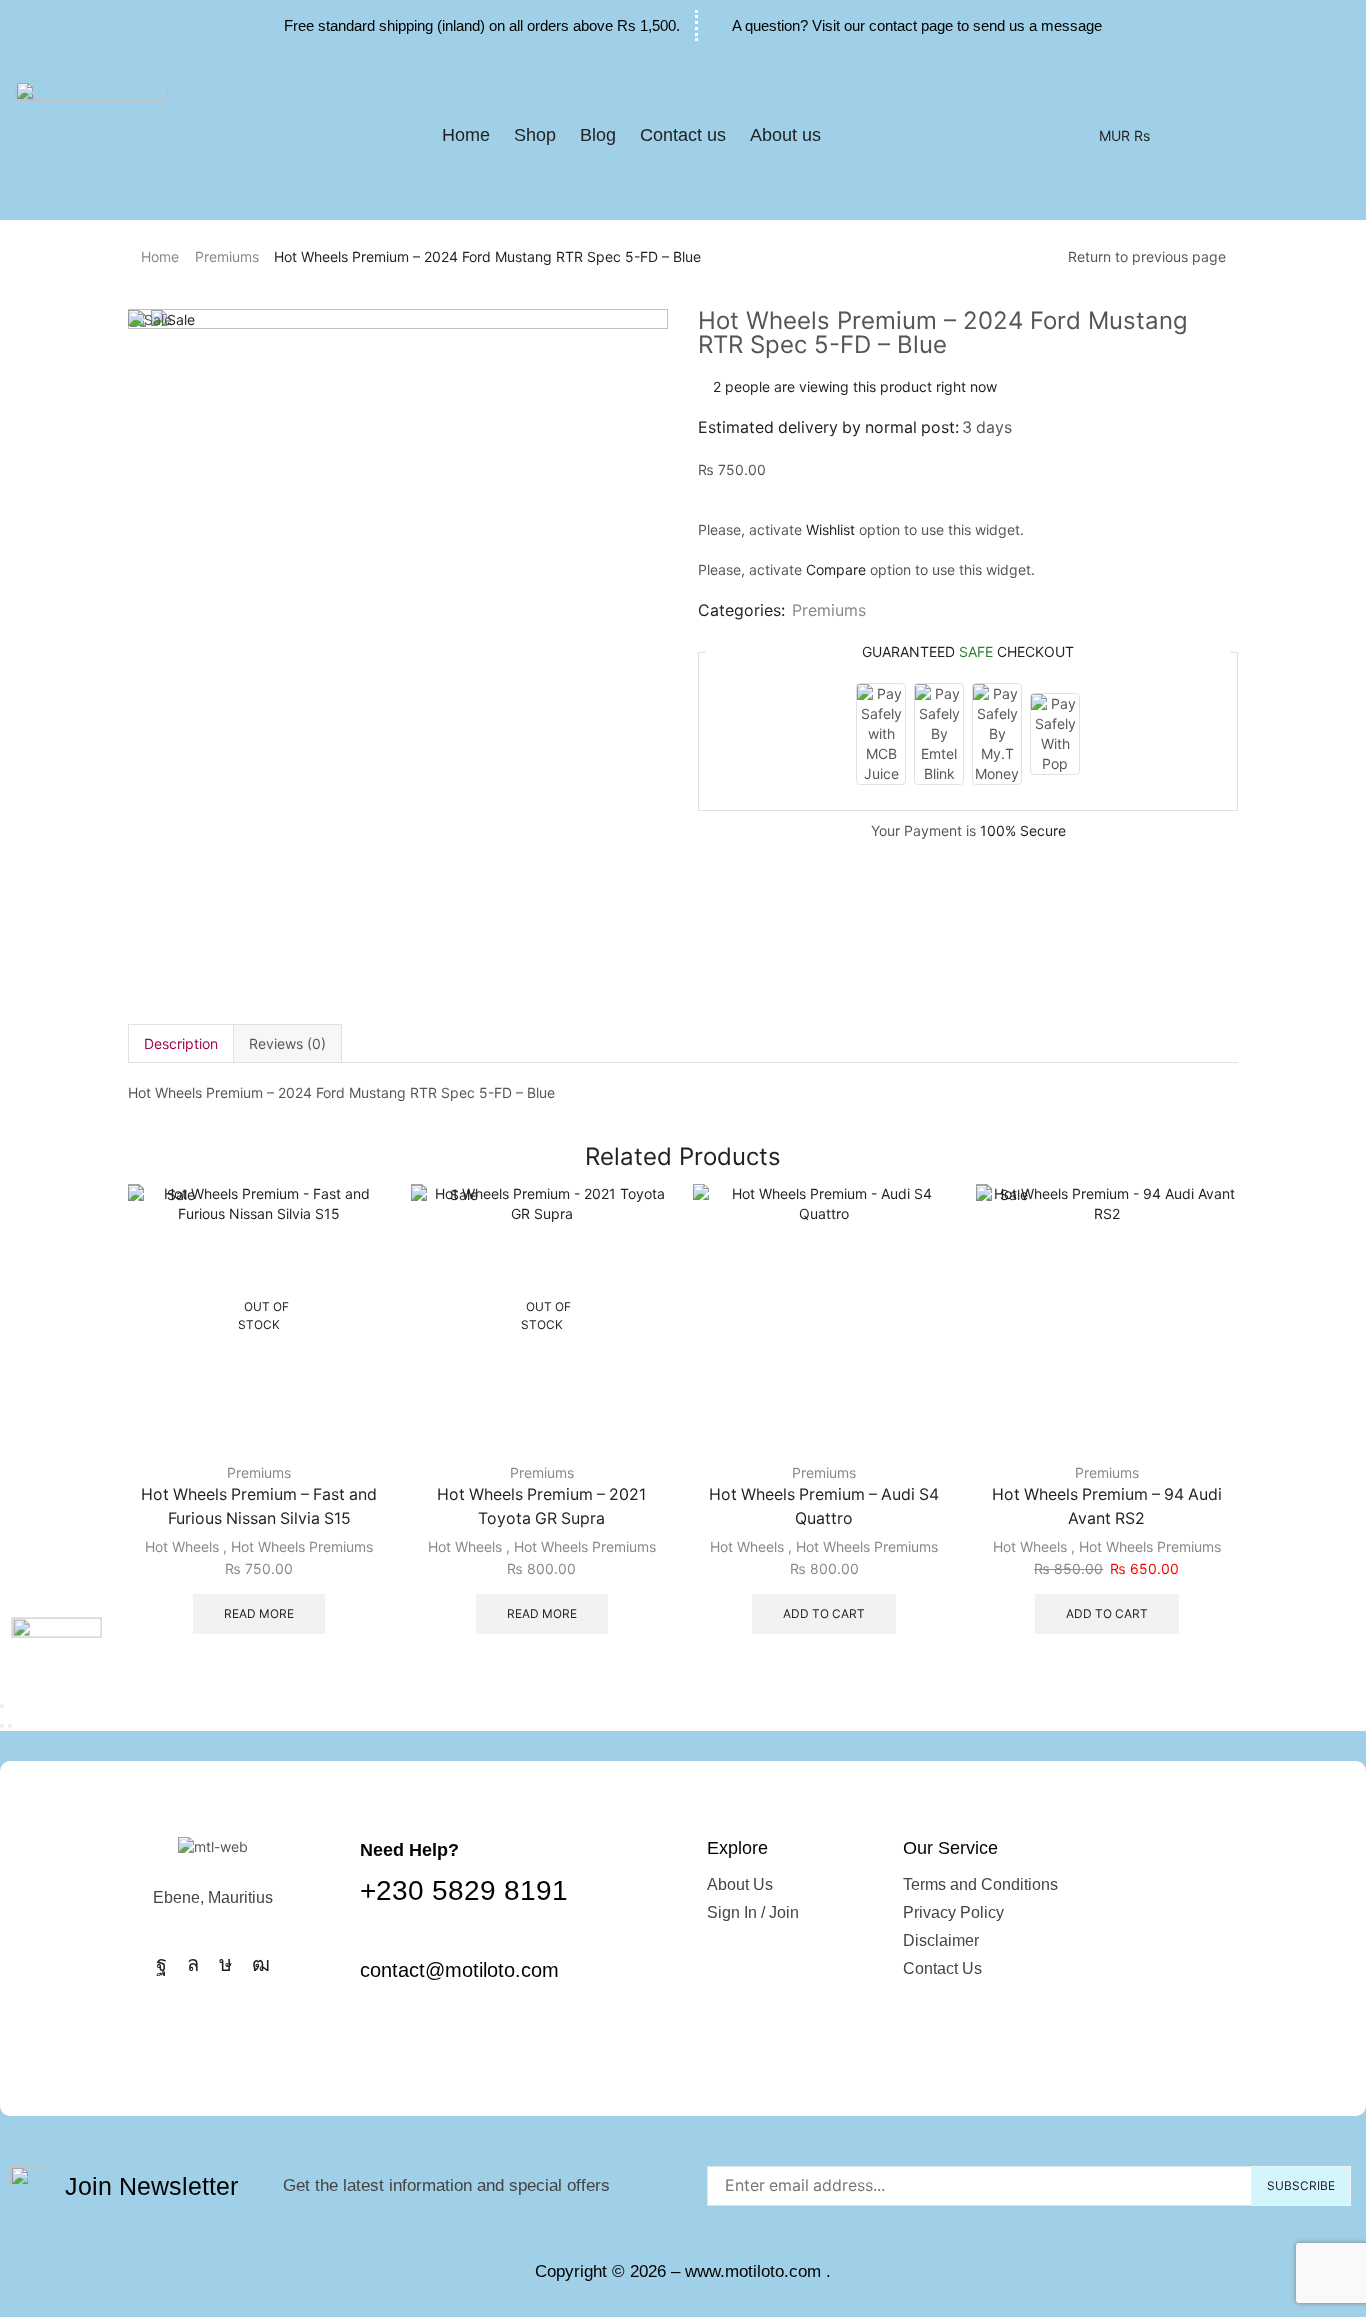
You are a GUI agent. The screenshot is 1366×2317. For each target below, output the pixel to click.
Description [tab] (181, 1043)
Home (160, 256)
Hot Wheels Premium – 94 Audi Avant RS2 (1107, 1506)
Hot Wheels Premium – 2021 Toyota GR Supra (541, 1506)
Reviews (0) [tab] (287, 1043)
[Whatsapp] (193, 1964)
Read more (259, 1613)
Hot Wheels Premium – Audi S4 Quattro (824, 1506)
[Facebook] (161, 1964)
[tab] (180, 1043)
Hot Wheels (182, 1546)
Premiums (227, 256)
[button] (848, 136)
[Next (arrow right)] (10, 1726)
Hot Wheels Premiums (302, 1546)
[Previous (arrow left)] (2, 1726)
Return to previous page (1147, 256)
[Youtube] (261, 1964)
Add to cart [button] (824, 1613)
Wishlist (830, 529)
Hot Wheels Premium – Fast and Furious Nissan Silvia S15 (259, 1506)
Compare (836, 569)
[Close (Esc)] (2, 1706)
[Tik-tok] (225, 1964)
